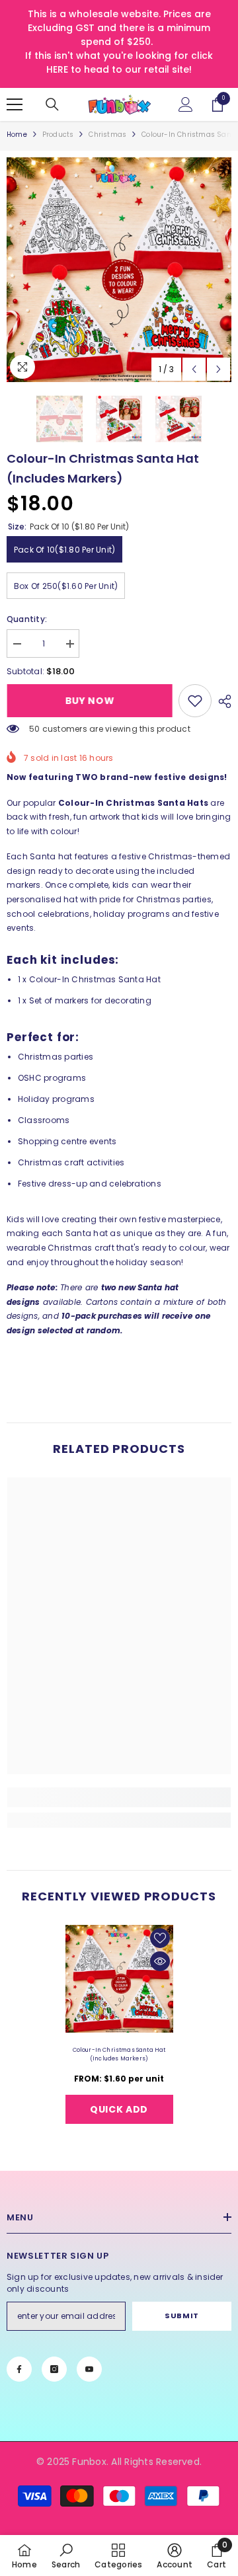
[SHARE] (221, 701)
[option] (119, 270)
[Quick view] (160, 1961)
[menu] (15, 104)
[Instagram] (54, 2369)
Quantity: (27, 619)
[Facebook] (19, 2369)
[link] (195, 701)
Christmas (107, 135)
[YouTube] (89, 2369)
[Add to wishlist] (160, 1938)
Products (58, 135)
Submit (181, 2316)
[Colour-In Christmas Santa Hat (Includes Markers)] (119, 1979)
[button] (194, 369)
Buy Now (91, 701)
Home (17, 135)
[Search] (52, 104)
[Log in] (186, 104)
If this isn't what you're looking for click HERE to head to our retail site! (119, 62)
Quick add (119, 2109)
